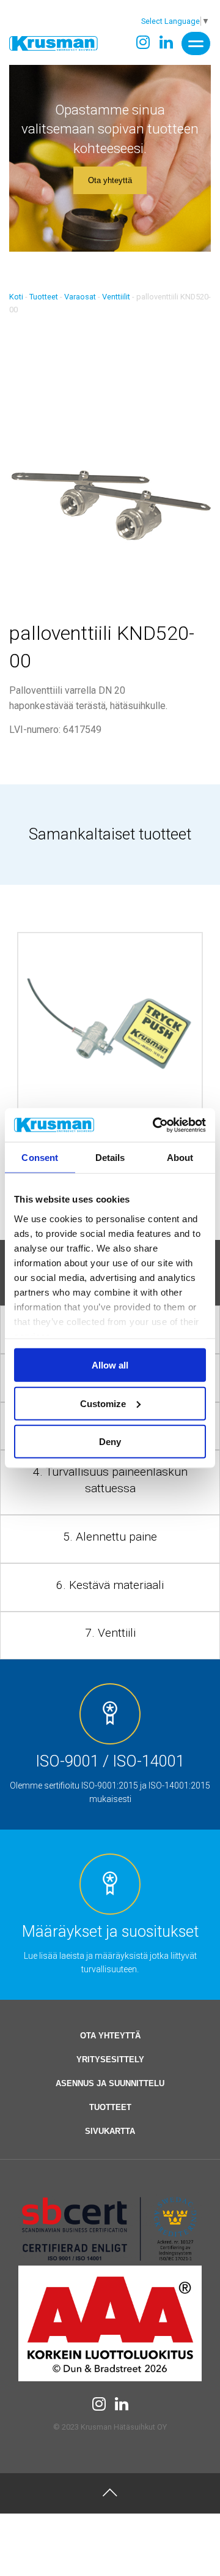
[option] (110, 1062)
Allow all (110, 1365)
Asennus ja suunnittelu (110, 2083)
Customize (103, 1403)
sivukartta (110, 2131)
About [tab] (180, 1158)
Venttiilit (116, 297)
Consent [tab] (40, 1158)
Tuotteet (44, 297)
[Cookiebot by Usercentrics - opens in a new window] (155, 1125)
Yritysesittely (110, 2060)
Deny (110, 1442)
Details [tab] (110, 1158)
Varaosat (80, 297)
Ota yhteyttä (110, 180)
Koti (16, 297)
